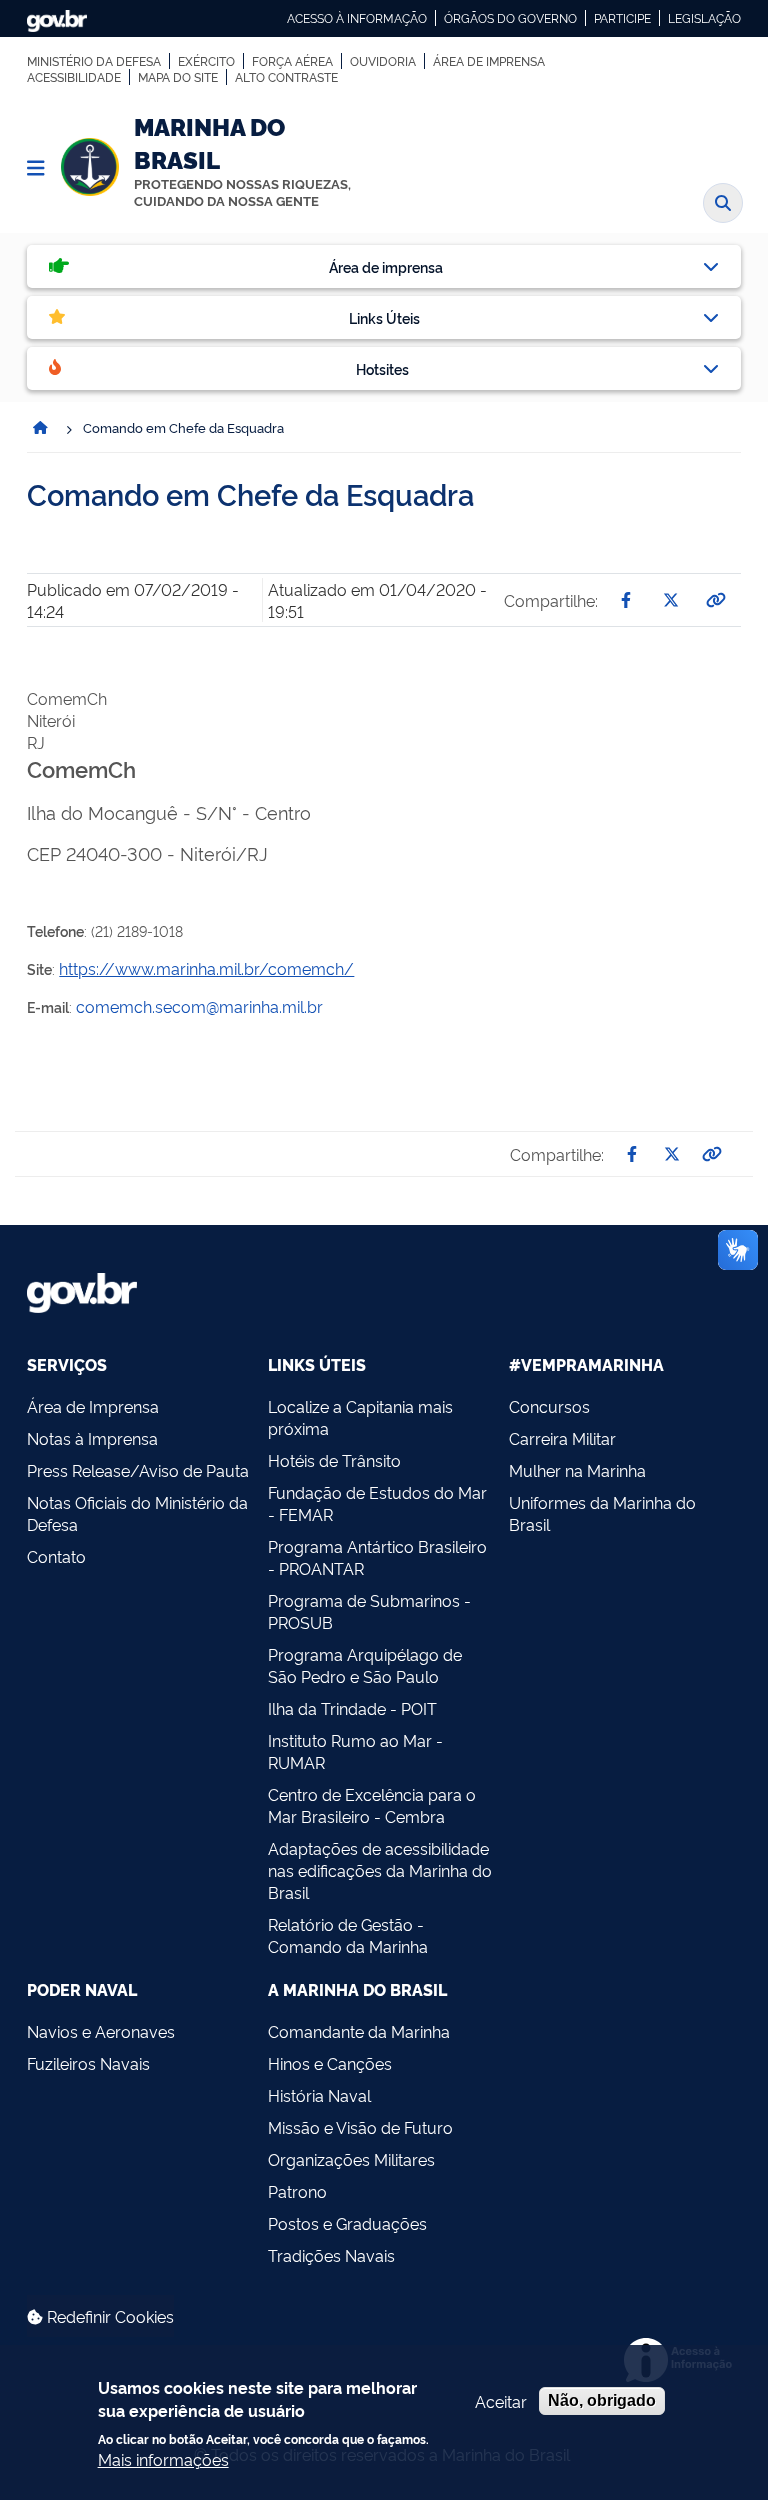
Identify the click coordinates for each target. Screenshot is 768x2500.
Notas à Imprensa (92, 1438)
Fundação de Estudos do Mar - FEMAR (377, 1503)
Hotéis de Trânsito (334, 1460)
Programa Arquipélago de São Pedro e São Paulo (365, 1665)
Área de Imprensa (489, 61)
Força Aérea (292, 61)
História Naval (319, 2095)
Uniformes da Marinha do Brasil (602, 1513)
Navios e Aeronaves (101, 2031)
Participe (622, 18)
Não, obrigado (602, 2400)
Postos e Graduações (347, 2223)
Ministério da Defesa (94, 61)
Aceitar (501, 2401)
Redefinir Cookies (108, 2316)
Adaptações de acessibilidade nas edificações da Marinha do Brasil (380, 1870)
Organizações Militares (351, 2159)
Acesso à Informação (357, 18)
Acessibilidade (74, 77)
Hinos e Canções (330, 2063)
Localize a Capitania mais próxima (360, 1417)
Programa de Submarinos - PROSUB (369, 1611)
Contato (56, 1556)
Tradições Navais (331, 2255)
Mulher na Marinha (577, 1470)
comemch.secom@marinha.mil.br (199, 1006)
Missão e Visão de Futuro (360, 2127)
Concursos (549, 1406)
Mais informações (163, 2459)
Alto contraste (286, 77)
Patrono (297, 2191)
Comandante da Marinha (359, 2031)
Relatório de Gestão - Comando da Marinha (348, 1935)
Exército (206, 61)
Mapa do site (178, 77)
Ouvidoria (383, 61)
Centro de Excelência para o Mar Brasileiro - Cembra (372, 1805)
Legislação (704, 18)
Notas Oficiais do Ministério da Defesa (137, 1513)
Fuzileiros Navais (88, 2063)
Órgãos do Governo (510, 18)
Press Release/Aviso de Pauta (138, 1470)
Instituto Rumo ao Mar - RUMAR (355, 1751)
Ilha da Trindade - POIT (352, 1708)
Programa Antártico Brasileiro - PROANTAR (377, 1557)
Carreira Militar (562, 1438)
